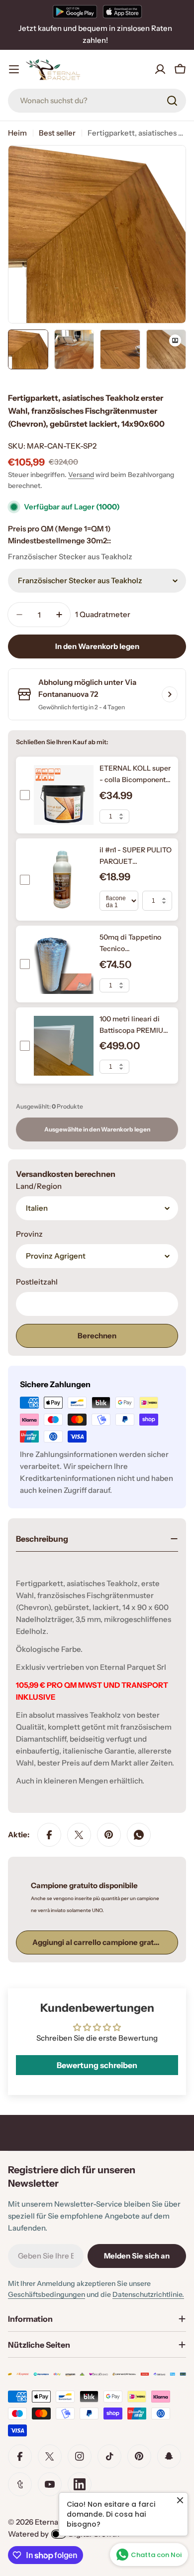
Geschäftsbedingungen (47, 2294)
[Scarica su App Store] (122, 11)
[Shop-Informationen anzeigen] (170, 694)
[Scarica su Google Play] (75, 11)
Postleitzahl (37, 1282)
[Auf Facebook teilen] (49, 1835)
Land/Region (39, 1186)
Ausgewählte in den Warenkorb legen (97, 1129)
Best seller (57, 133)
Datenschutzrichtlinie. (148, 2294)
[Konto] (160, 69)
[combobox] (97, 101)
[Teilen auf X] (79, 1835)
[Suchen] (172, 101)
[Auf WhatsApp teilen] (139, 1835)
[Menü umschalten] (14, 69)
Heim (17, 133)
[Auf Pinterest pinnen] (109, 1835)
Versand (81, 475)
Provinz (29, 1234)
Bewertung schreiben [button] (97, 2065)
